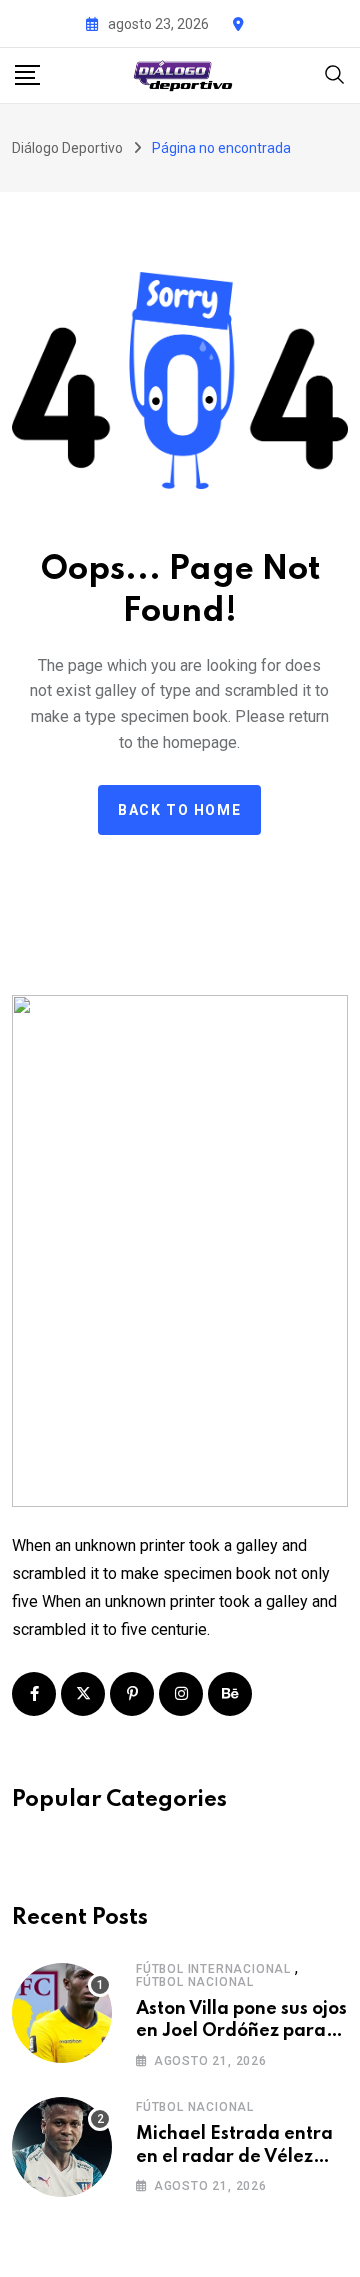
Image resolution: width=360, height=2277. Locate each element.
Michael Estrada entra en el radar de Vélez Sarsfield (234, 2156)
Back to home (179, 810)
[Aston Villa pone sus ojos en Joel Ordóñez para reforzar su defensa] (62, 2013)
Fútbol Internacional (213, 1969)
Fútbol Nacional (195, 1982)
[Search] (335, 73)
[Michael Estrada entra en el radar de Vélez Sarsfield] (62, 2147)
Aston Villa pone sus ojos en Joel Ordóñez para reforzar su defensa (241, 2031)
